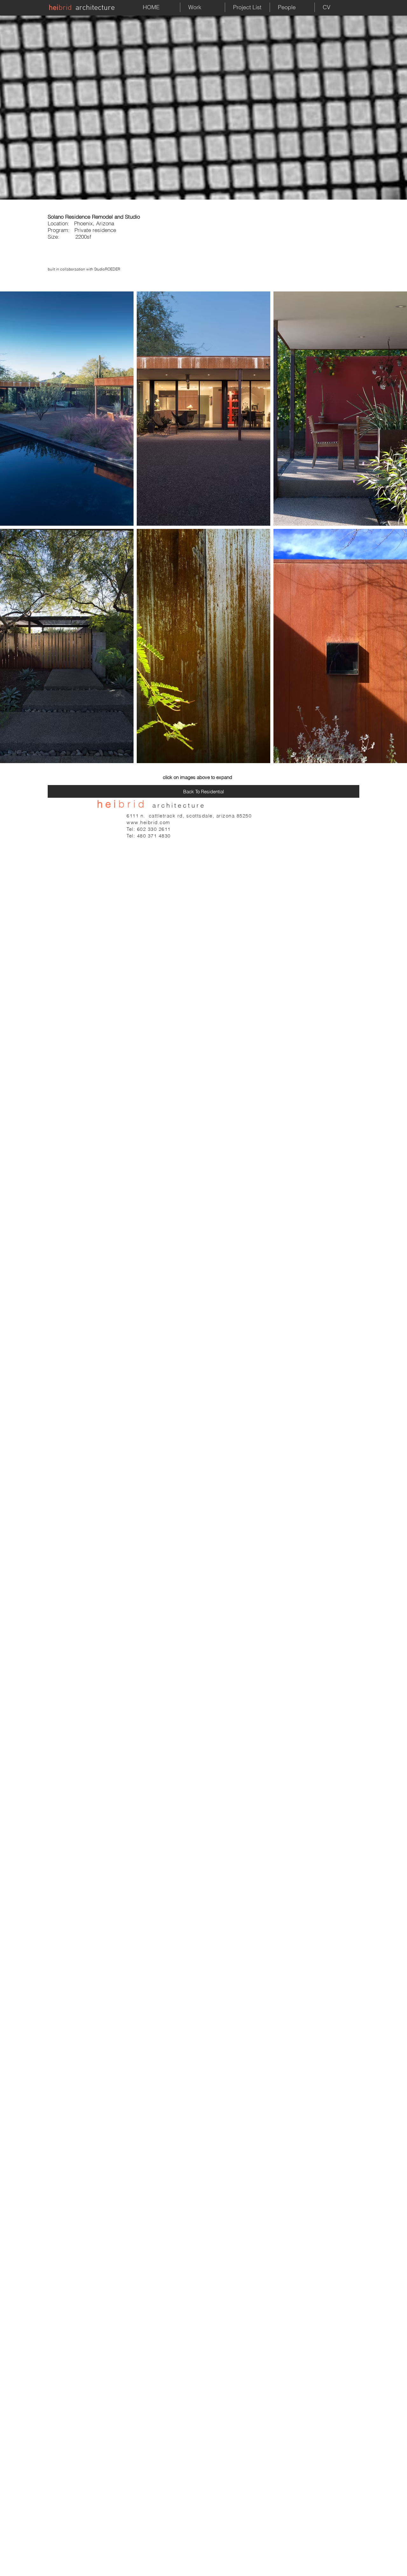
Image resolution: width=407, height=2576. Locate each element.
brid (65, 8)
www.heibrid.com (148, 822)
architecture (95, 8)
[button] (67, 409)
